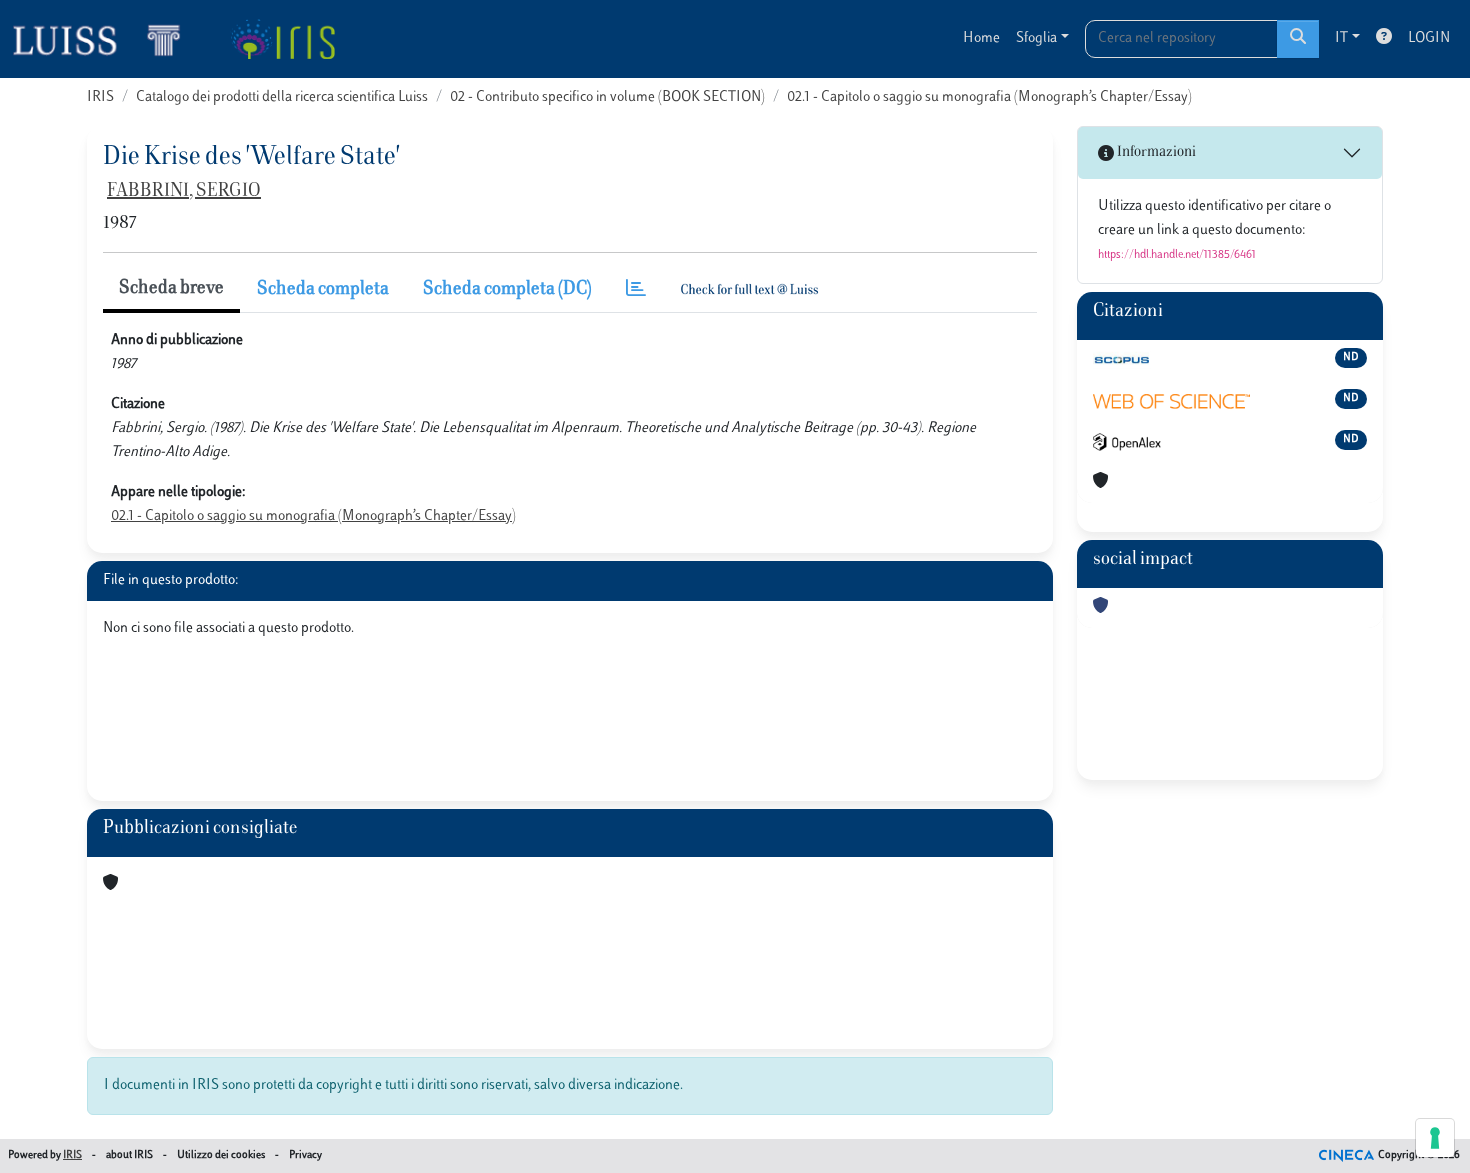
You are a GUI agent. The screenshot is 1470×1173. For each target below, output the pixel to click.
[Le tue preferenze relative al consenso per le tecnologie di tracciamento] (1435, 1138)
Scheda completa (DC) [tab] (507, 290)
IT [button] (1341, 38)
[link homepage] (105, 39)
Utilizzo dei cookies (221, 1155)
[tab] (636, 290)
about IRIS (129, 1155)
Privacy (305, 1155)
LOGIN (1429, 38)
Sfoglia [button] (1036, 38)
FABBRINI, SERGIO (184, 192)
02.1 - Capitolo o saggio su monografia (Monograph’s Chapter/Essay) (989, 97)
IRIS (100, 97)
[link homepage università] (282, 39)
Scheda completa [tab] (323, 290)
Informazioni (1155, 152)
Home (981, 38)
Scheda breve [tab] (171, 289)
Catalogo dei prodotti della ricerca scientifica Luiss (282, 97)
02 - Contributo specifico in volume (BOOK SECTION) (607, 97)
